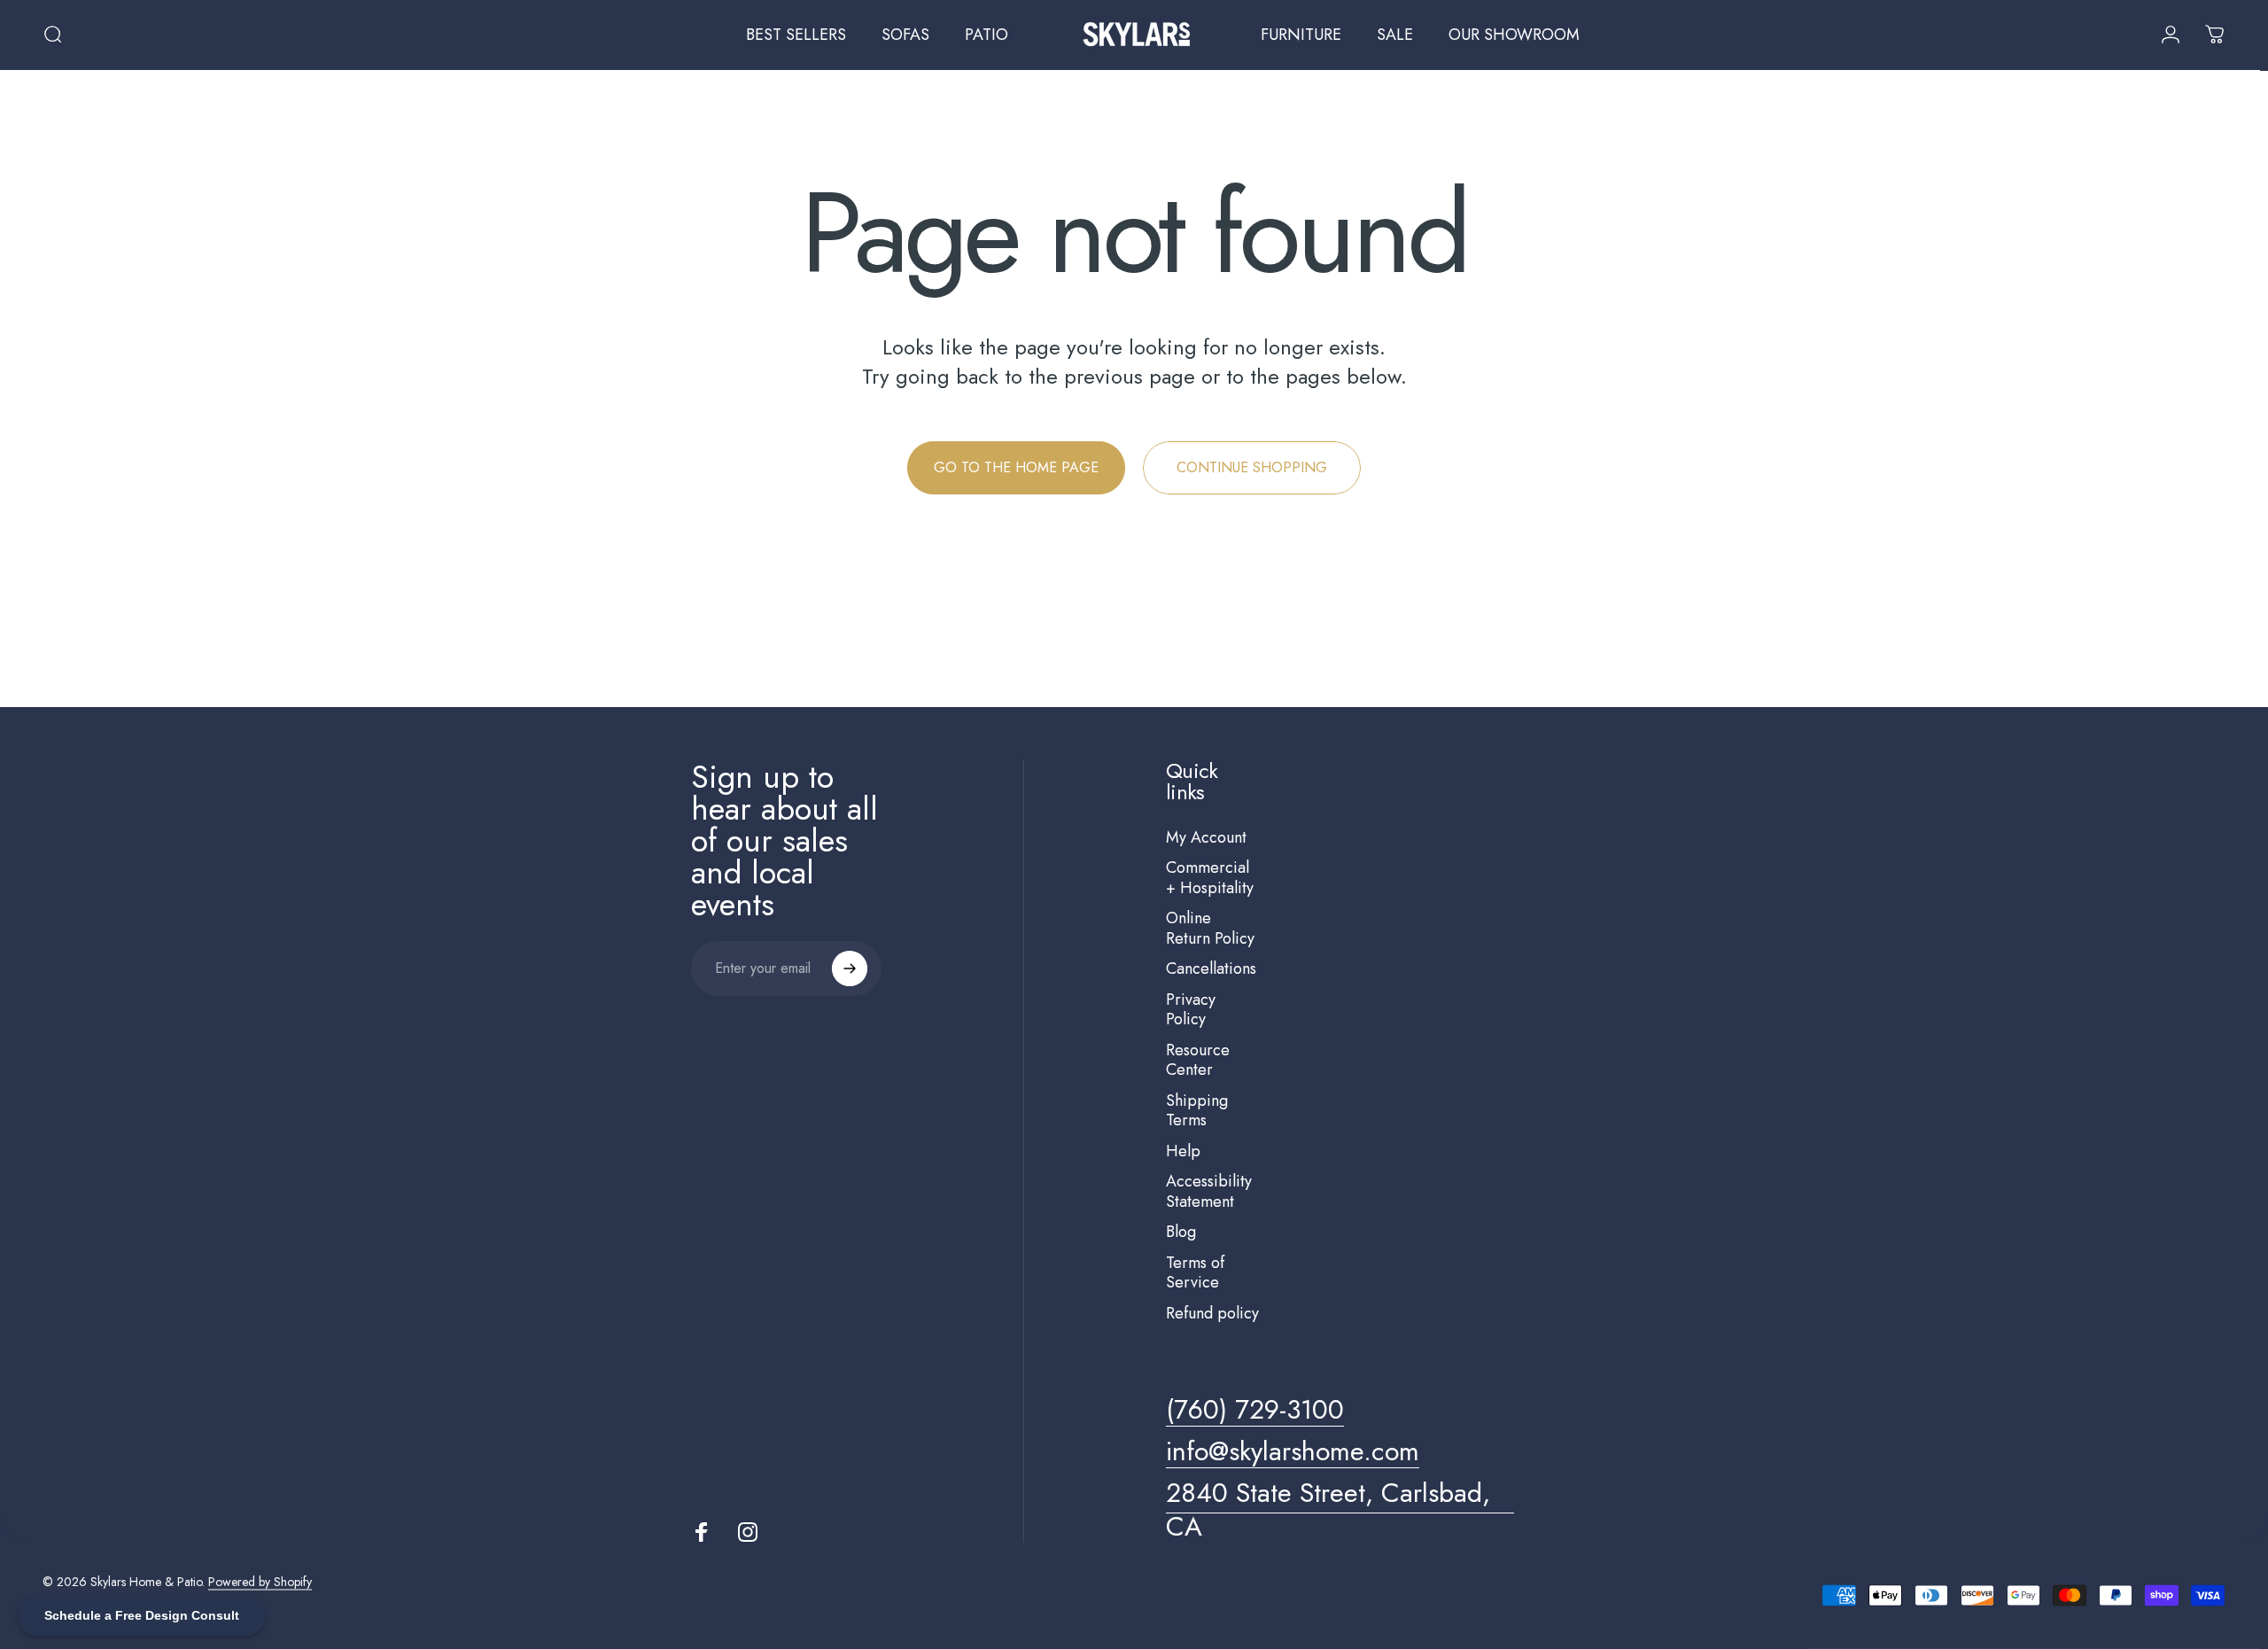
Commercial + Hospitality (1210, 878)
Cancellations (1211, 969)
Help (1183, 1151)
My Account (1206, 838)
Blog (1181, 1232)
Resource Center (1198, 1060)
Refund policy (1212, 1314)
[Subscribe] (850, 968)
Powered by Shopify (260, 1582)
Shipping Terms (1197, 1111)
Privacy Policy (1191, 1010)
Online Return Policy (1210, 928)
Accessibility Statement (1209, 1191)
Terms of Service (1195, 1273)
